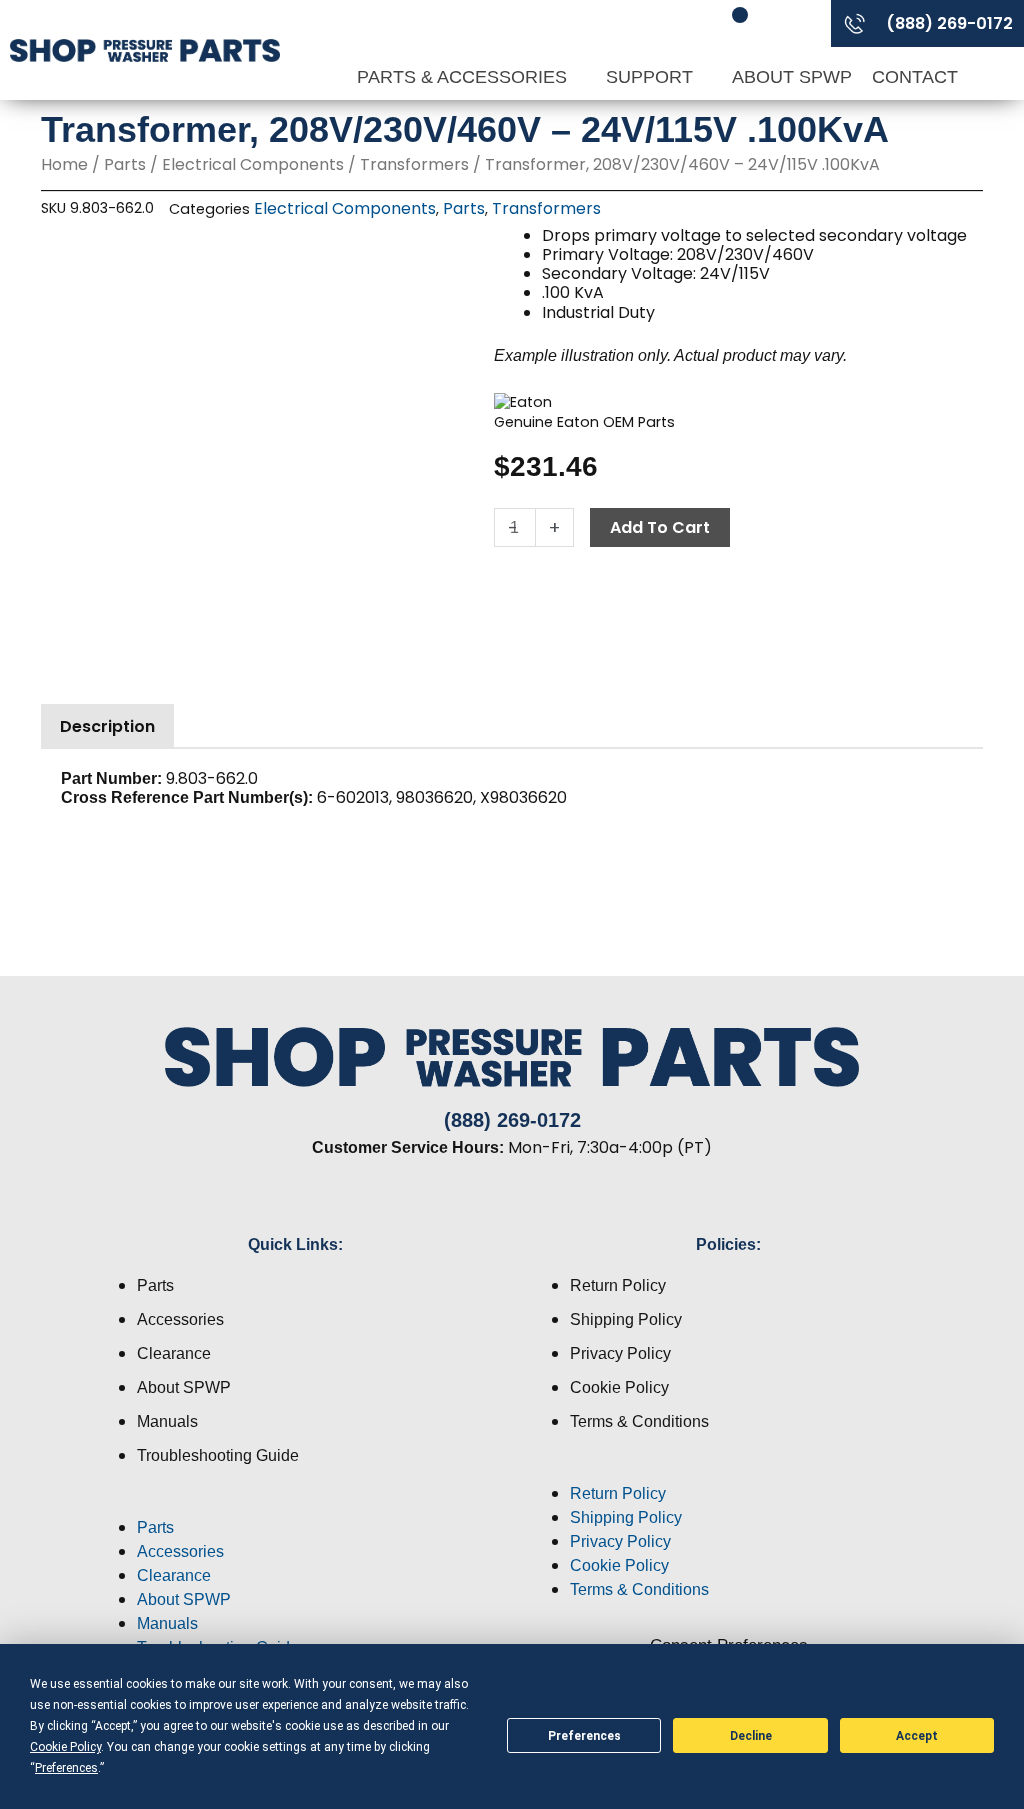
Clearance (174, 1353)
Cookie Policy (619, 1387)
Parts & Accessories (464, 77)
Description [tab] (107, 726)
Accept (917, 1736)
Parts (125, 164)
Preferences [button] (66, 1768)
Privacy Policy (620, 1353)
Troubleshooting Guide (218, 1455)
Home (64, 164)
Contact (915, 77)
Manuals (167, 1421)
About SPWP (792, 77)
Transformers (414, 164)
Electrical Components (253, 164)
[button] (295, 1504)
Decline (751, 1736)
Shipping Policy (626, 1319)
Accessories (180, 1319)
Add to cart (660, 527)
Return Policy (618, 1285)
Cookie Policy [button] (65, 1747)
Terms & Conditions (639, 1421)
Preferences (584, 1736)
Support (652, 77)
